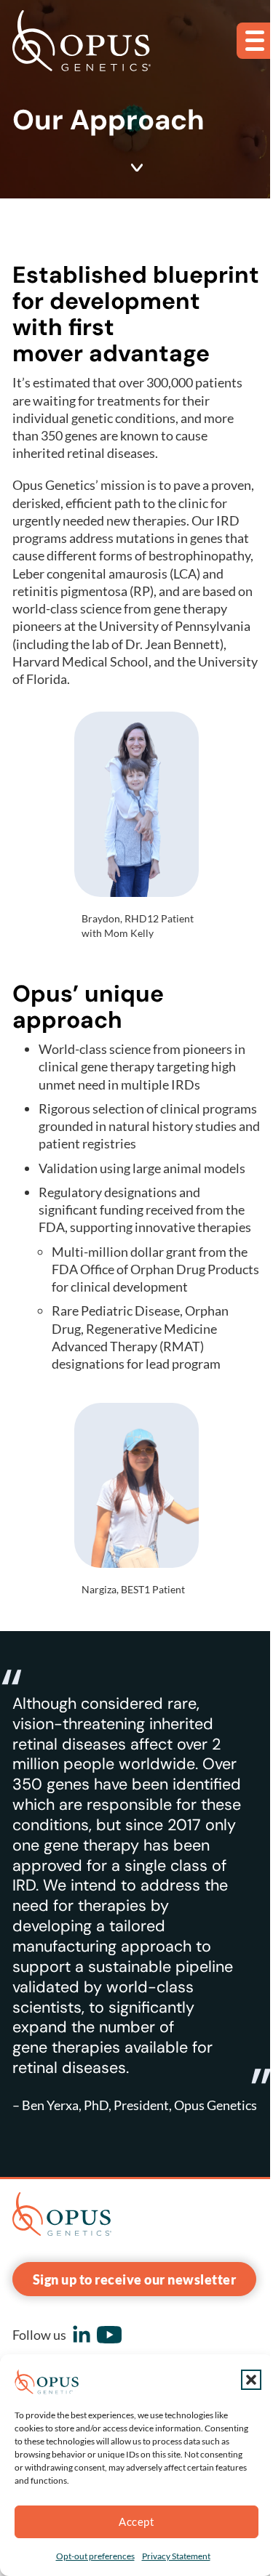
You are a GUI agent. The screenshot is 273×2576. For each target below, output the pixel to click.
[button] (251, 2380)
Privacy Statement (176, 2556)
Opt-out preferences (95, 2556)
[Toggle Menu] (255, 41)
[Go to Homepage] (82, 41)
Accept (136, 2521)
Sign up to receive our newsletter (135, 2279)
